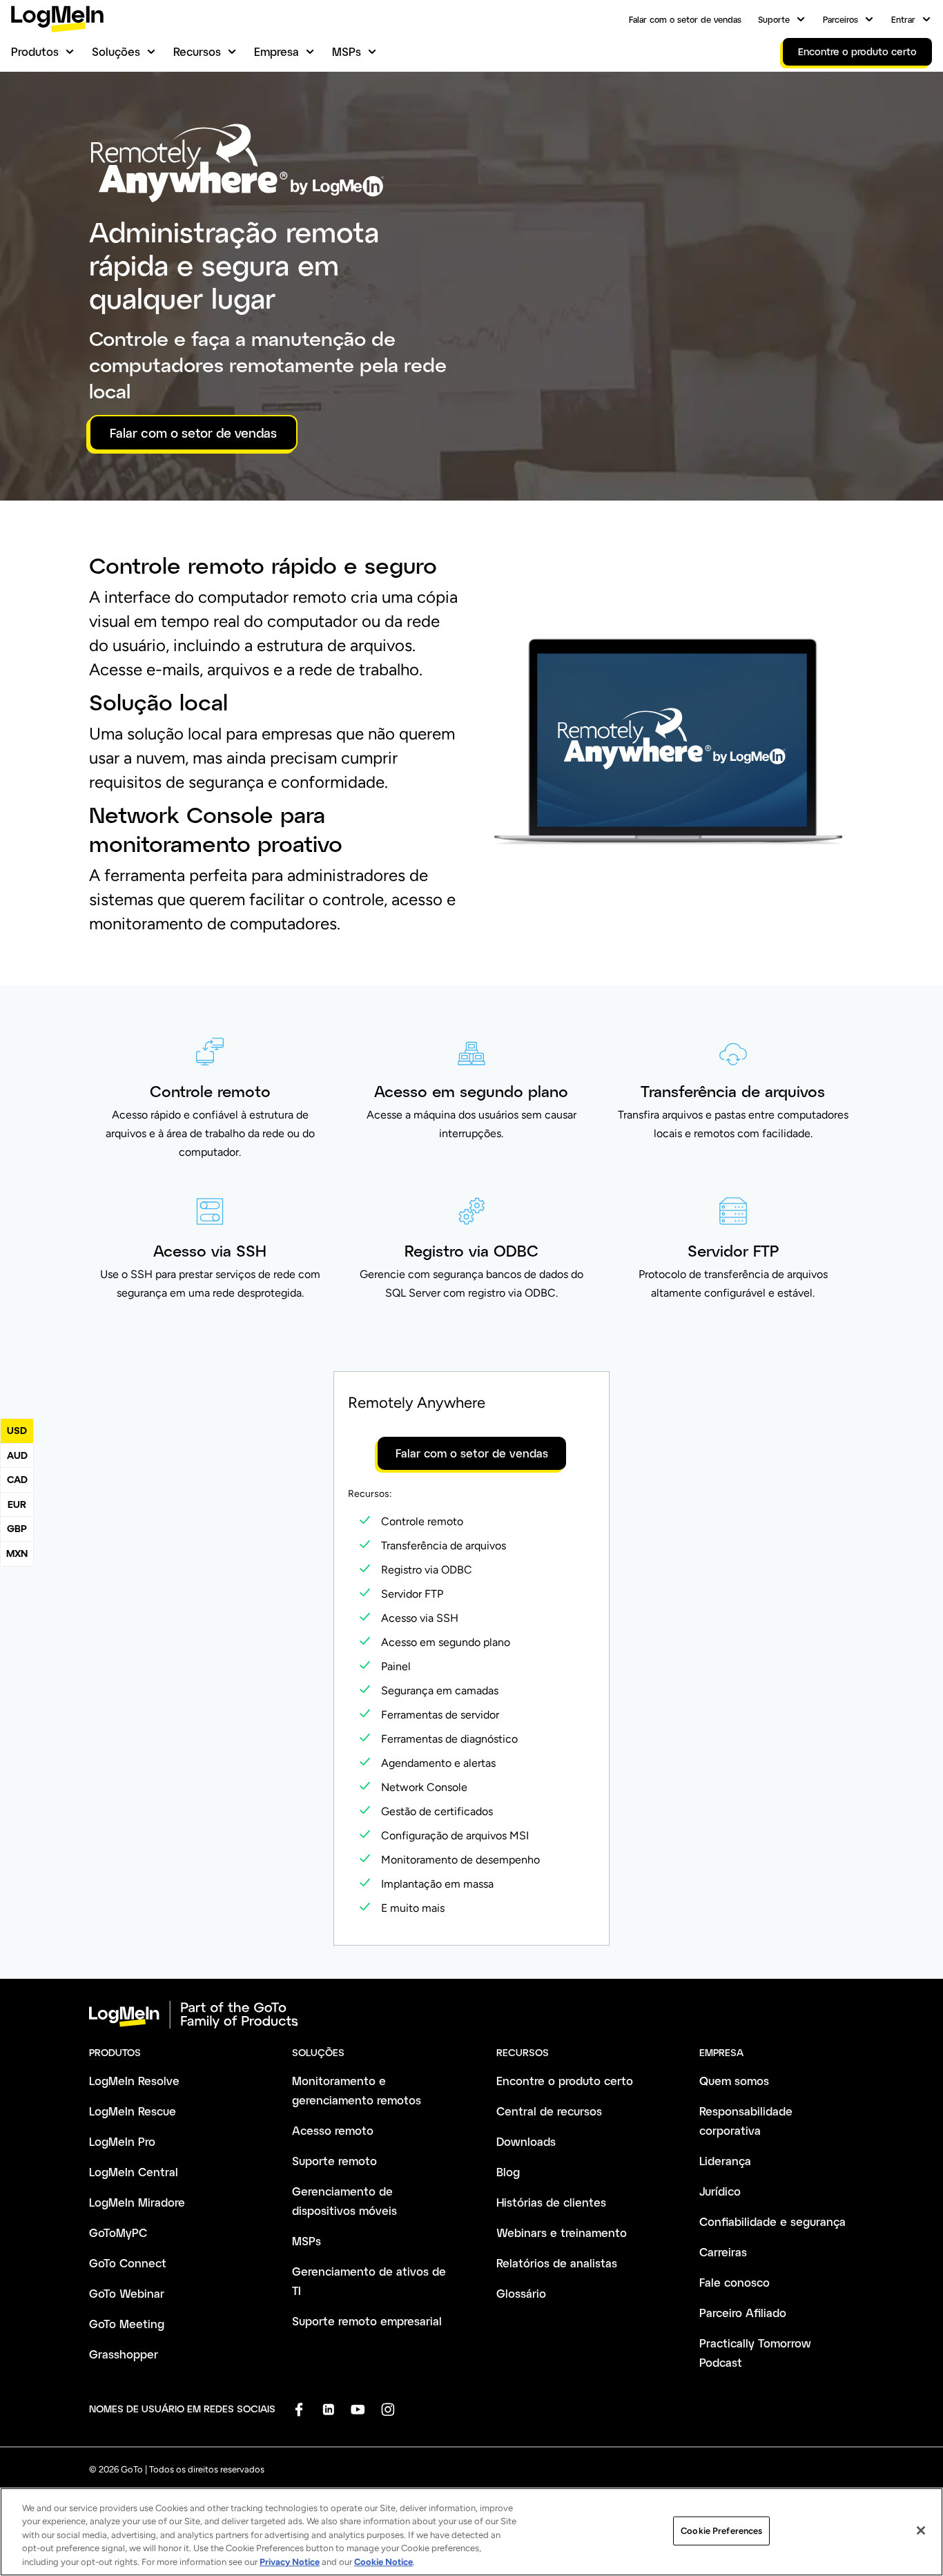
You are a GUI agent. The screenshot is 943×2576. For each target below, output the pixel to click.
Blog (508, 2172)
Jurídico (720, 2191)
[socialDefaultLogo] (299, 2409)
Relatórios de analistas (557, 2263)
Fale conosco (735, 2282)
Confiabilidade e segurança (772, 2221)
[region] (471, 2532)
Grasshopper (124, 2354)
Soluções (116, 51)
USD (17, 1430)
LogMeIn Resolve (134, 2081)
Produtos (35, 51)
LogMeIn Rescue (133, 2111)
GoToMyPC (118, 2233)
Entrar (903, 19)
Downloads (526, 2141)
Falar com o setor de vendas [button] (193, 433)
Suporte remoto (334, 2161)
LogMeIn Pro (122, 2141)
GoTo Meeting (127, 2324)
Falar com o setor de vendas (685, 19)
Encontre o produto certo (565, 2081)
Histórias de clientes (551, 2202)
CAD (17, 1479)
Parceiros (840, 19)
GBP (17, 1528)
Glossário (521, 2293)
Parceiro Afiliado (743, 2313)
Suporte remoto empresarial (367, 2321)
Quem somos (734, 2081)
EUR (17, 1504)
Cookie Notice (383, 2562)
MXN (17, 1553)
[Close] (921, 2530)
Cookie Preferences (721, 2531)
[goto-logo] (471, 2015)
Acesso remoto (333, 2130)
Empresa (276, 51)
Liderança (725, 2161)
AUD (17, 1455)
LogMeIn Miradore (137, 2202)
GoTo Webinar (127, 2293)
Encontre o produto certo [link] (857, 51)
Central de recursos (549, 2111)
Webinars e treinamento (562, 2233)
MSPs (347, 51)
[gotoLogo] (57, 19)
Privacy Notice (290, 2562)
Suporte (774, 19)
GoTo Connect (128, 2263)
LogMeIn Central (134, 2172)
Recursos (197, 51)
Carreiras (723, 2252)
